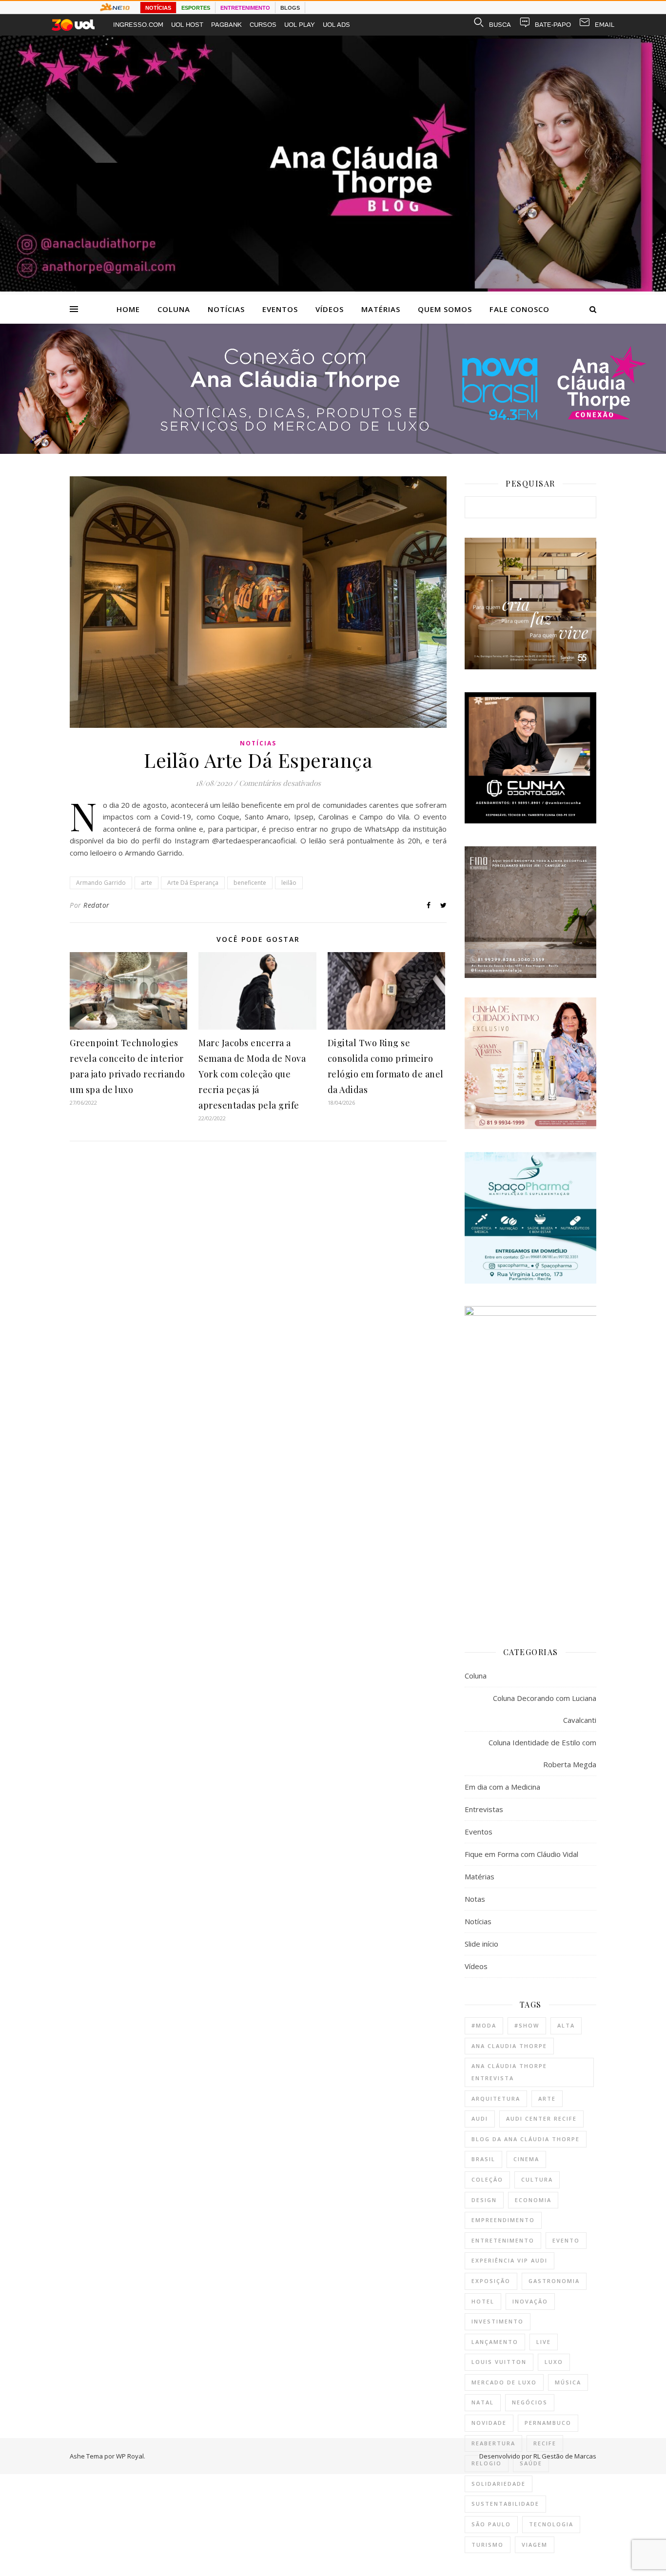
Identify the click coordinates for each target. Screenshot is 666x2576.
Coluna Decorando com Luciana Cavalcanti (545, 1709)
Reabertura (493, 2443)
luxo (554, 2362)
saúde (531, 2463)
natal (483, 2402)
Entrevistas (484, 1809)
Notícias (226, 309)
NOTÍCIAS (158, 8)
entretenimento (503, 2240)
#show (527, 2025)
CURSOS (263, 25)
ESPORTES (196, 8)
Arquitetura (496, 2098)
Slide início (481, 1944)
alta (566, 2025)
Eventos (280, 309)
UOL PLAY (300, 25)
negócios (530, 2402)
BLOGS (290, 8)
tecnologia (551, 2524)
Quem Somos (445, 309)
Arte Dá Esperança (193, 883)
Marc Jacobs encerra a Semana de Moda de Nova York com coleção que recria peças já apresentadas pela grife (252, 1074)
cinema (526, 2159)
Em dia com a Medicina (502, 1787)
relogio (487, 2463)
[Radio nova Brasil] (333, 451)
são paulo (491, 2524)
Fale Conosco (519, 309)
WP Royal (130, 2456)
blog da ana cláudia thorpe (526, 2139)
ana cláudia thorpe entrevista (509, 2072)
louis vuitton (499, 2362)
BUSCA (500, 25)
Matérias (381, 309)
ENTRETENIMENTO (245, 8)
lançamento (495, 2342)
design (484, 2200)
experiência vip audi (509, 2260)
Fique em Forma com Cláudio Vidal (521, 1854)
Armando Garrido (101, 883)
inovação (530, 2301)
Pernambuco (548, 2423)
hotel (483, 2301)
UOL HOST (187, 25)
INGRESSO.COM (138, 25)
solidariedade (499, 2484)
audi (480, 2118)
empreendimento (503, 2220)
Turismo (488, 2545)
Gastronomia (554, 2281)
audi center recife (541, 2118)
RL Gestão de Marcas (565, 2456)
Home (128, 309)
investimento (498, 2321)
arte (147, 883)
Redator (97, 905)
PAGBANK (226, 25)
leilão (289, 883)
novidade (489, 2423)
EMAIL (605, 25)
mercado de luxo (504, 2382)
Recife (545, 2443)
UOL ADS (336, 25)
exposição (491, 2281)
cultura (537, 2179)
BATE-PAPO (553, 25)
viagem (535, 2545)
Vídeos (330, 309)
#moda (484, 2025)
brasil (483, 2159)
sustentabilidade (505, 2504)
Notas (475, 1899)
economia (533, 2200)
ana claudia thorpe (509, 2046)
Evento (566, 2240)
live (544, 2342)
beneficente (250, 883)
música (568, 2382)
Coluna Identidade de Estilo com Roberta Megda (542, 1753)
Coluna (174, 309)
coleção (487, 2179)
